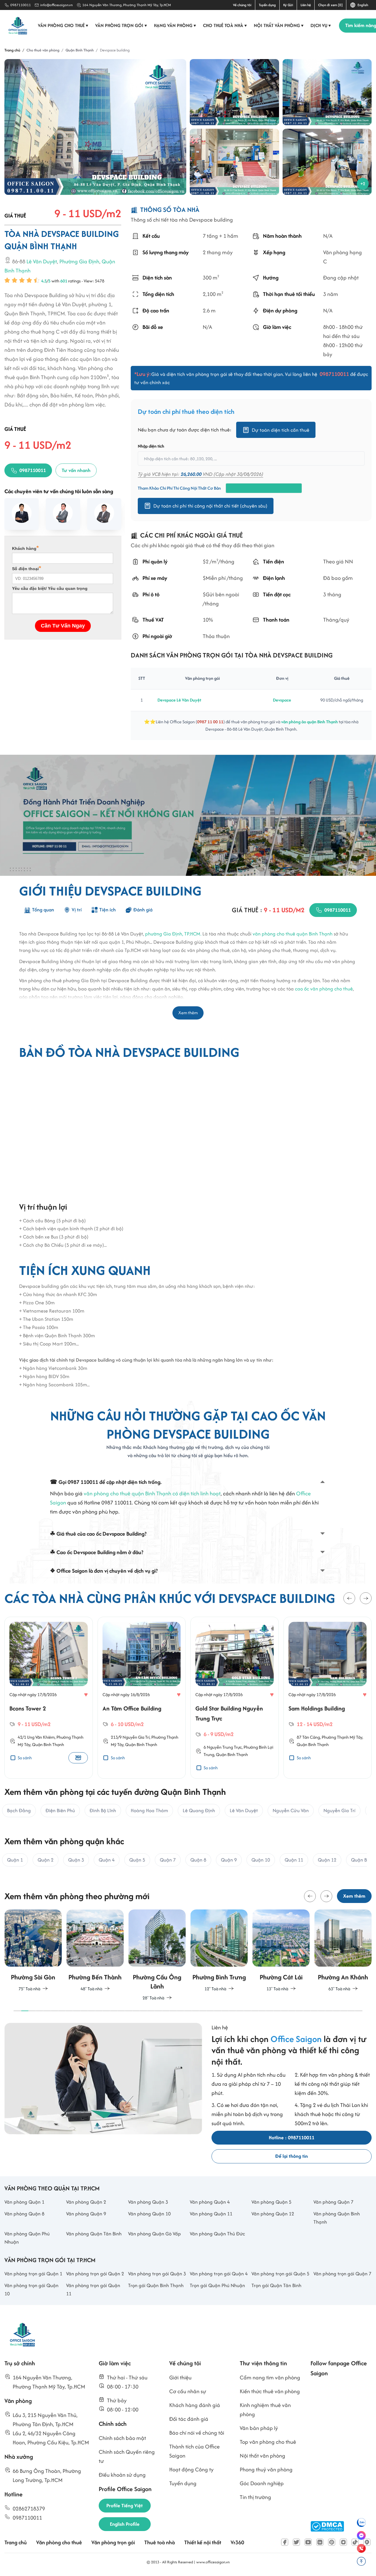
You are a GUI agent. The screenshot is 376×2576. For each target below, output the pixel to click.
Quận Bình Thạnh (48, 1744)
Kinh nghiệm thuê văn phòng (265, 2410)
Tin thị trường (255, 2497)
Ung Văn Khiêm (41, 1737)
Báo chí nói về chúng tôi (197, 2433)
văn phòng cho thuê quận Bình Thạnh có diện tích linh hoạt (152, 1493)
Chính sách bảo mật (122, 2438)
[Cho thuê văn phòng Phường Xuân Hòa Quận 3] (343, 1951)
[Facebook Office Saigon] (285, 2542)
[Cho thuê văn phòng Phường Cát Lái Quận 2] (219, 1951)
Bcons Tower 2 (28, 1708)
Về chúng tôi (242, 5)
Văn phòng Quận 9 (86, 2214)
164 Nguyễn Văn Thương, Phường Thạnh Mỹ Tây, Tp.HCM (127, 5)
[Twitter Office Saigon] (296, 2542)
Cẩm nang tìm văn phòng (270, 2377)
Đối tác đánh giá (189, 2419)
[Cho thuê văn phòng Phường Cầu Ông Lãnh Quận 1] (95, 1956)
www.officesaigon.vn (213, 2562)
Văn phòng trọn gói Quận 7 (342, 2274)
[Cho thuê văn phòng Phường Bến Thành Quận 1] (33, 1951)
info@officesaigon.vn (57, 5)
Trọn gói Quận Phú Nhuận (217, 2285)
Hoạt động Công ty (191, 2469)
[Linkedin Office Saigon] (320, 2542)
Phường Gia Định (79, 262)
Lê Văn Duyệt (42, 262)
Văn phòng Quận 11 (211, 2214)
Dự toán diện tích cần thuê (281, 430)
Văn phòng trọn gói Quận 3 (157, 2274)
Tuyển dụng (267, 5)
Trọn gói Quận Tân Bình (276, 2285)
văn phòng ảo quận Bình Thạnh (309, 722)
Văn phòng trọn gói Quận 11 (93, 2289)
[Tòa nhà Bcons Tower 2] (49, 1654)
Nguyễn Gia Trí (136, 1737)
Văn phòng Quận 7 (333, 2202)
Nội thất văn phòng (279, 25)
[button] (349, 1598)
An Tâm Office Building (132, 1708)
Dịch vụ (321, 25)
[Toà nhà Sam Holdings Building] (328, 1654)
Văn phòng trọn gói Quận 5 (280, 2274)
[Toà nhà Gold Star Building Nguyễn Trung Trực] (235, 1654)
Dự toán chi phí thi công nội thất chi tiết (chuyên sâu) (210, 506)
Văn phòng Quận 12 (273, 2214)
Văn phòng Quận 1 (24, 2202)
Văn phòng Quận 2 (86, 2202)
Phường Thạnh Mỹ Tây (342, 1737)
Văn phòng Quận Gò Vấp (155, 2234)
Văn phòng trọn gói (121, 25)
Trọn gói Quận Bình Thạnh (156, 2285)
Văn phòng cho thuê (63, 25)
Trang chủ (16, 2542)
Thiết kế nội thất (203, 2542)
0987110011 (21, 5)
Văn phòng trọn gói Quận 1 (33, 2274)
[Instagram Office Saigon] (343, 2542)
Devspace (282, 700)
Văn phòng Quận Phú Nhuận (27, 2238)
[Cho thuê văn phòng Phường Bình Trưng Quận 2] (157, 1951)
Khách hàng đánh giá (195, 2405)
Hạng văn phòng (175, 25)
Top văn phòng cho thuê (268, 2442)
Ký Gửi (288, 5)
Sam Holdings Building (317, 1708)
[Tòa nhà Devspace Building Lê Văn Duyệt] (234, 92)
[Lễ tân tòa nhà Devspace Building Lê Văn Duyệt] (327, 162)
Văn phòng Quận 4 (210, 2202)
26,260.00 (191, 474)
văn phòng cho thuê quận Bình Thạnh (293, 934)
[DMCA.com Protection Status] (327, 2526)
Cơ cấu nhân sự (188, 2391)
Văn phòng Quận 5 (271, 2202)
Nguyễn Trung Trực (224, 1747)
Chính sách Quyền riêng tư (127, 2456)
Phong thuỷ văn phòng (266, 2469)
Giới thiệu (180, 2377)
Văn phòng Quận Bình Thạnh (337, 2218)
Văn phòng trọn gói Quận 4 (219, 2274)
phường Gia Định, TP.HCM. (173, 934)
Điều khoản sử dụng (122, 2475)
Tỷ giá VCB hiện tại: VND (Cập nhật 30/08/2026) (200, 474)
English (362, 5)
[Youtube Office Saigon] (308, 2542)
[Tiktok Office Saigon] (355, 2542)
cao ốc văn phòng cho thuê (324, 989)
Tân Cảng (311, 1737)
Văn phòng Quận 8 (24, 2214)
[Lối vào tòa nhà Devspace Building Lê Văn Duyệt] (234, 162)
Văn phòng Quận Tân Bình (94, 2234)
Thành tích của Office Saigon (194, 2451)
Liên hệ (306, 5)
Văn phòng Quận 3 (148, 2202)
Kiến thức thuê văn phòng (270, 2391)
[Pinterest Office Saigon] (332, 2542)
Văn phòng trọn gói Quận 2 (95, 2274)
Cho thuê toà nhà (225, 25)
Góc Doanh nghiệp (262, 2483)
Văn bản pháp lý (259, 2428)
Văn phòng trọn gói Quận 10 (31, 2289)
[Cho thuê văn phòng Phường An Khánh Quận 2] (281, 1951)
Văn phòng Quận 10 (149, 2214)
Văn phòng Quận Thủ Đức (217, 2234)
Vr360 (237, 2542)
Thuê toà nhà (160, 2542)
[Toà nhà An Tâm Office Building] (142, 1654)
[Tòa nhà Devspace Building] (95, 127)
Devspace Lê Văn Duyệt (179, 700)
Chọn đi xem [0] (330, 5)
